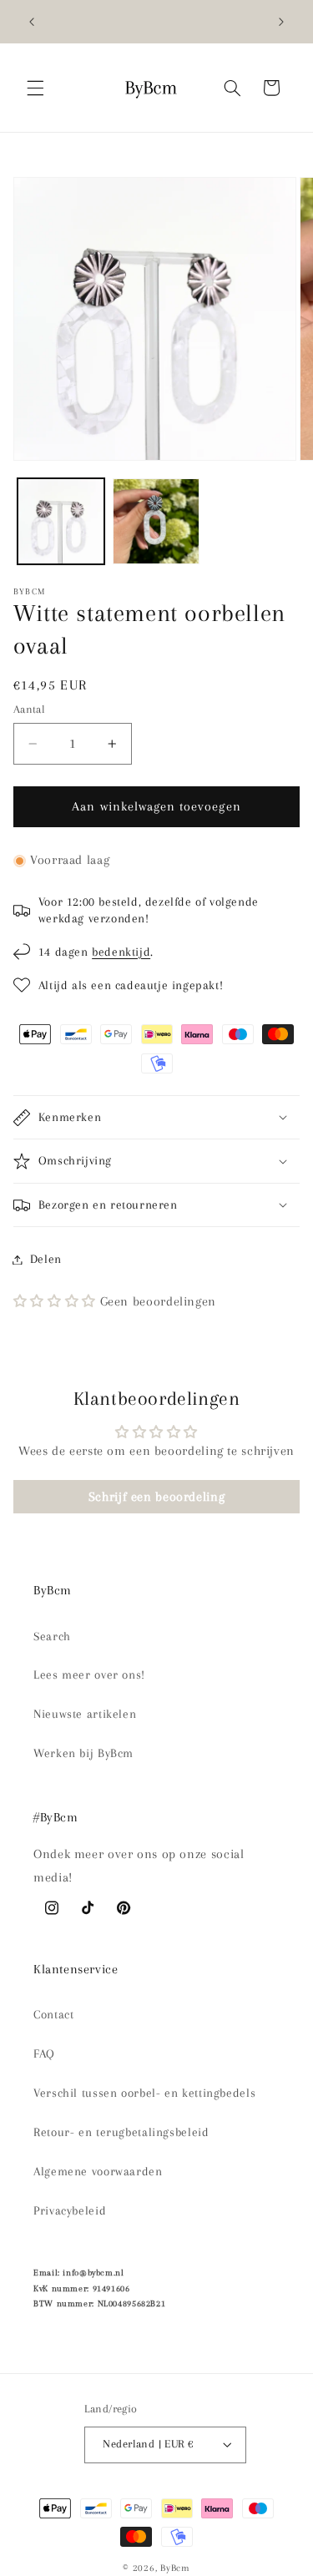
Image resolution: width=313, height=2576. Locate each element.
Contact (53, 2014)
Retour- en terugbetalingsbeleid (121, 2132)
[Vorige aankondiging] (32, 22)
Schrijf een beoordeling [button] (157, 1497)
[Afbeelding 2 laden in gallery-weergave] (156, 522)
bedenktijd (121, 952)
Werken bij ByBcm (83, 1753)
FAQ (44, 2053)
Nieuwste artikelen (85, 1714)
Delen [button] (46, 1259)
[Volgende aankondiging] (281, 22)
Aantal (30, 709)
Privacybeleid (70, 2210)
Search (52, 1636)
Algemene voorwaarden (98, 2171)
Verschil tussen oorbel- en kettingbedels (144, 2093)
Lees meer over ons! (89, 1674)
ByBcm (175, 2568)
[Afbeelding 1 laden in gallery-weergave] (61, 522)
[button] (35, 88)
